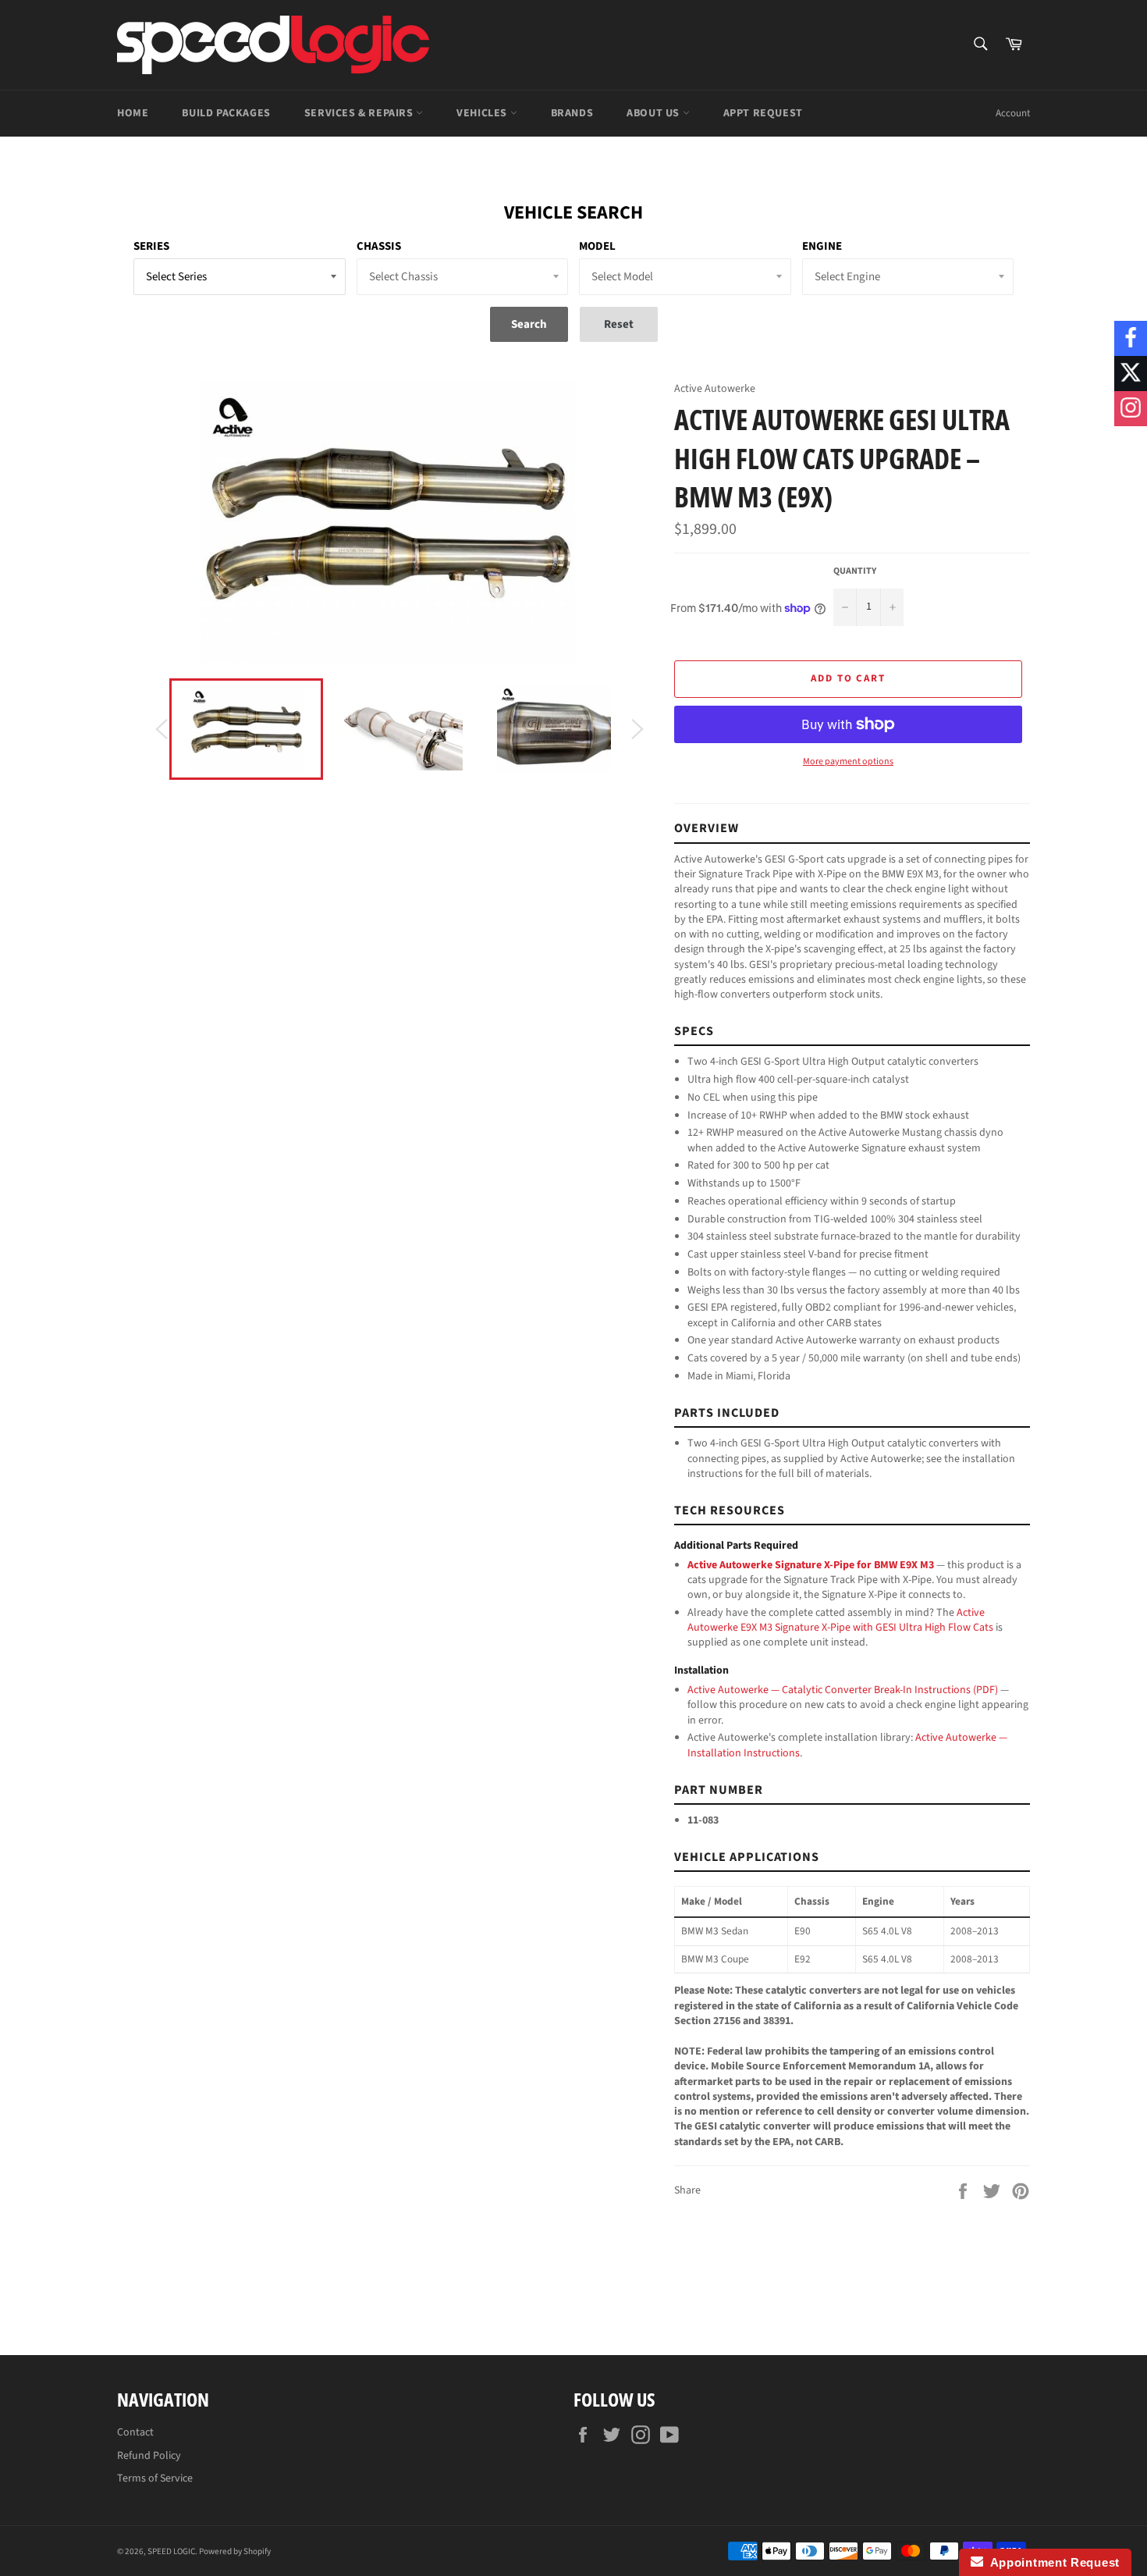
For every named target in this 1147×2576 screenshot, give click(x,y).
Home (133, 113)
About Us (654, 113)
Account (1013, 113)
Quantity (855, 571)
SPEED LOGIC (171, 2551)
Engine (822, 246)
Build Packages (226, 113)
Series (151, 246)
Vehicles (483, 113)
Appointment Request (1051, 2562)
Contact (135, 2432)
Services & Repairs (360, 113)
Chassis (379, 246)
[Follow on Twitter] (1131, 374)
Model (597, 246)
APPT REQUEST (763, 113)
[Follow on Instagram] (1131, 409)
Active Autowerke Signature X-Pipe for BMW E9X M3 (811, 1565)
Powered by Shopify (235, 2551)
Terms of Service (155, 2478)
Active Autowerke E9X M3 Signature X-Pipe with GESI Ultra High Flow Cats (840, 1620)
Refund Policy (149, 2456)
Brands (572, 113)
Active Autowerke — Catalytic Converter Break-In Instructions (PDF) (843, 1690)
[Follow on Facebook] (1131, 338)
